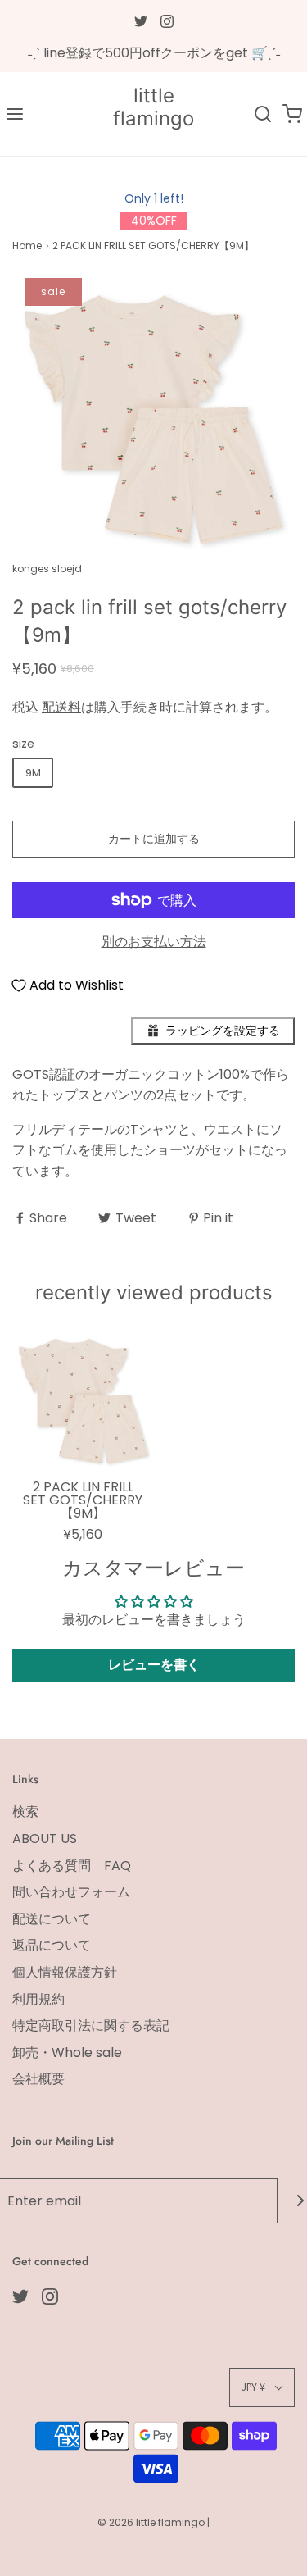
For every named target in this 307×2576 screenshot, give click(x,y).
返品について (52, 1945)
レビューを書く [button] (154, 1665)
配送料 (61, 707)
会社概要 (38, 2079)
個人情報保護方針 (65, 1972)
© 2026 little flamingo (152, 2522)
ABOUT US (45, 1839)
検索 (25, 1811)
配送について (52, 1919)
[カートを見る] (292, 114)
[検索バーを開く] (263, 114)
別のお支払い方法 (154, 942)
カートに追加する (154, 839)
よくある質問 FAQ (72, 1866)
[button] (153, 419)
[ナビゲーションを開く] (15, 114)
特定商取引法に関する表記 (91, 2025)
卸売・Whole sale (67, 2053)
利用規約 (38, 1999)
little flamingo (153, 108)
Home (27, 246)
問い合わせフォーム (71, 1892)
